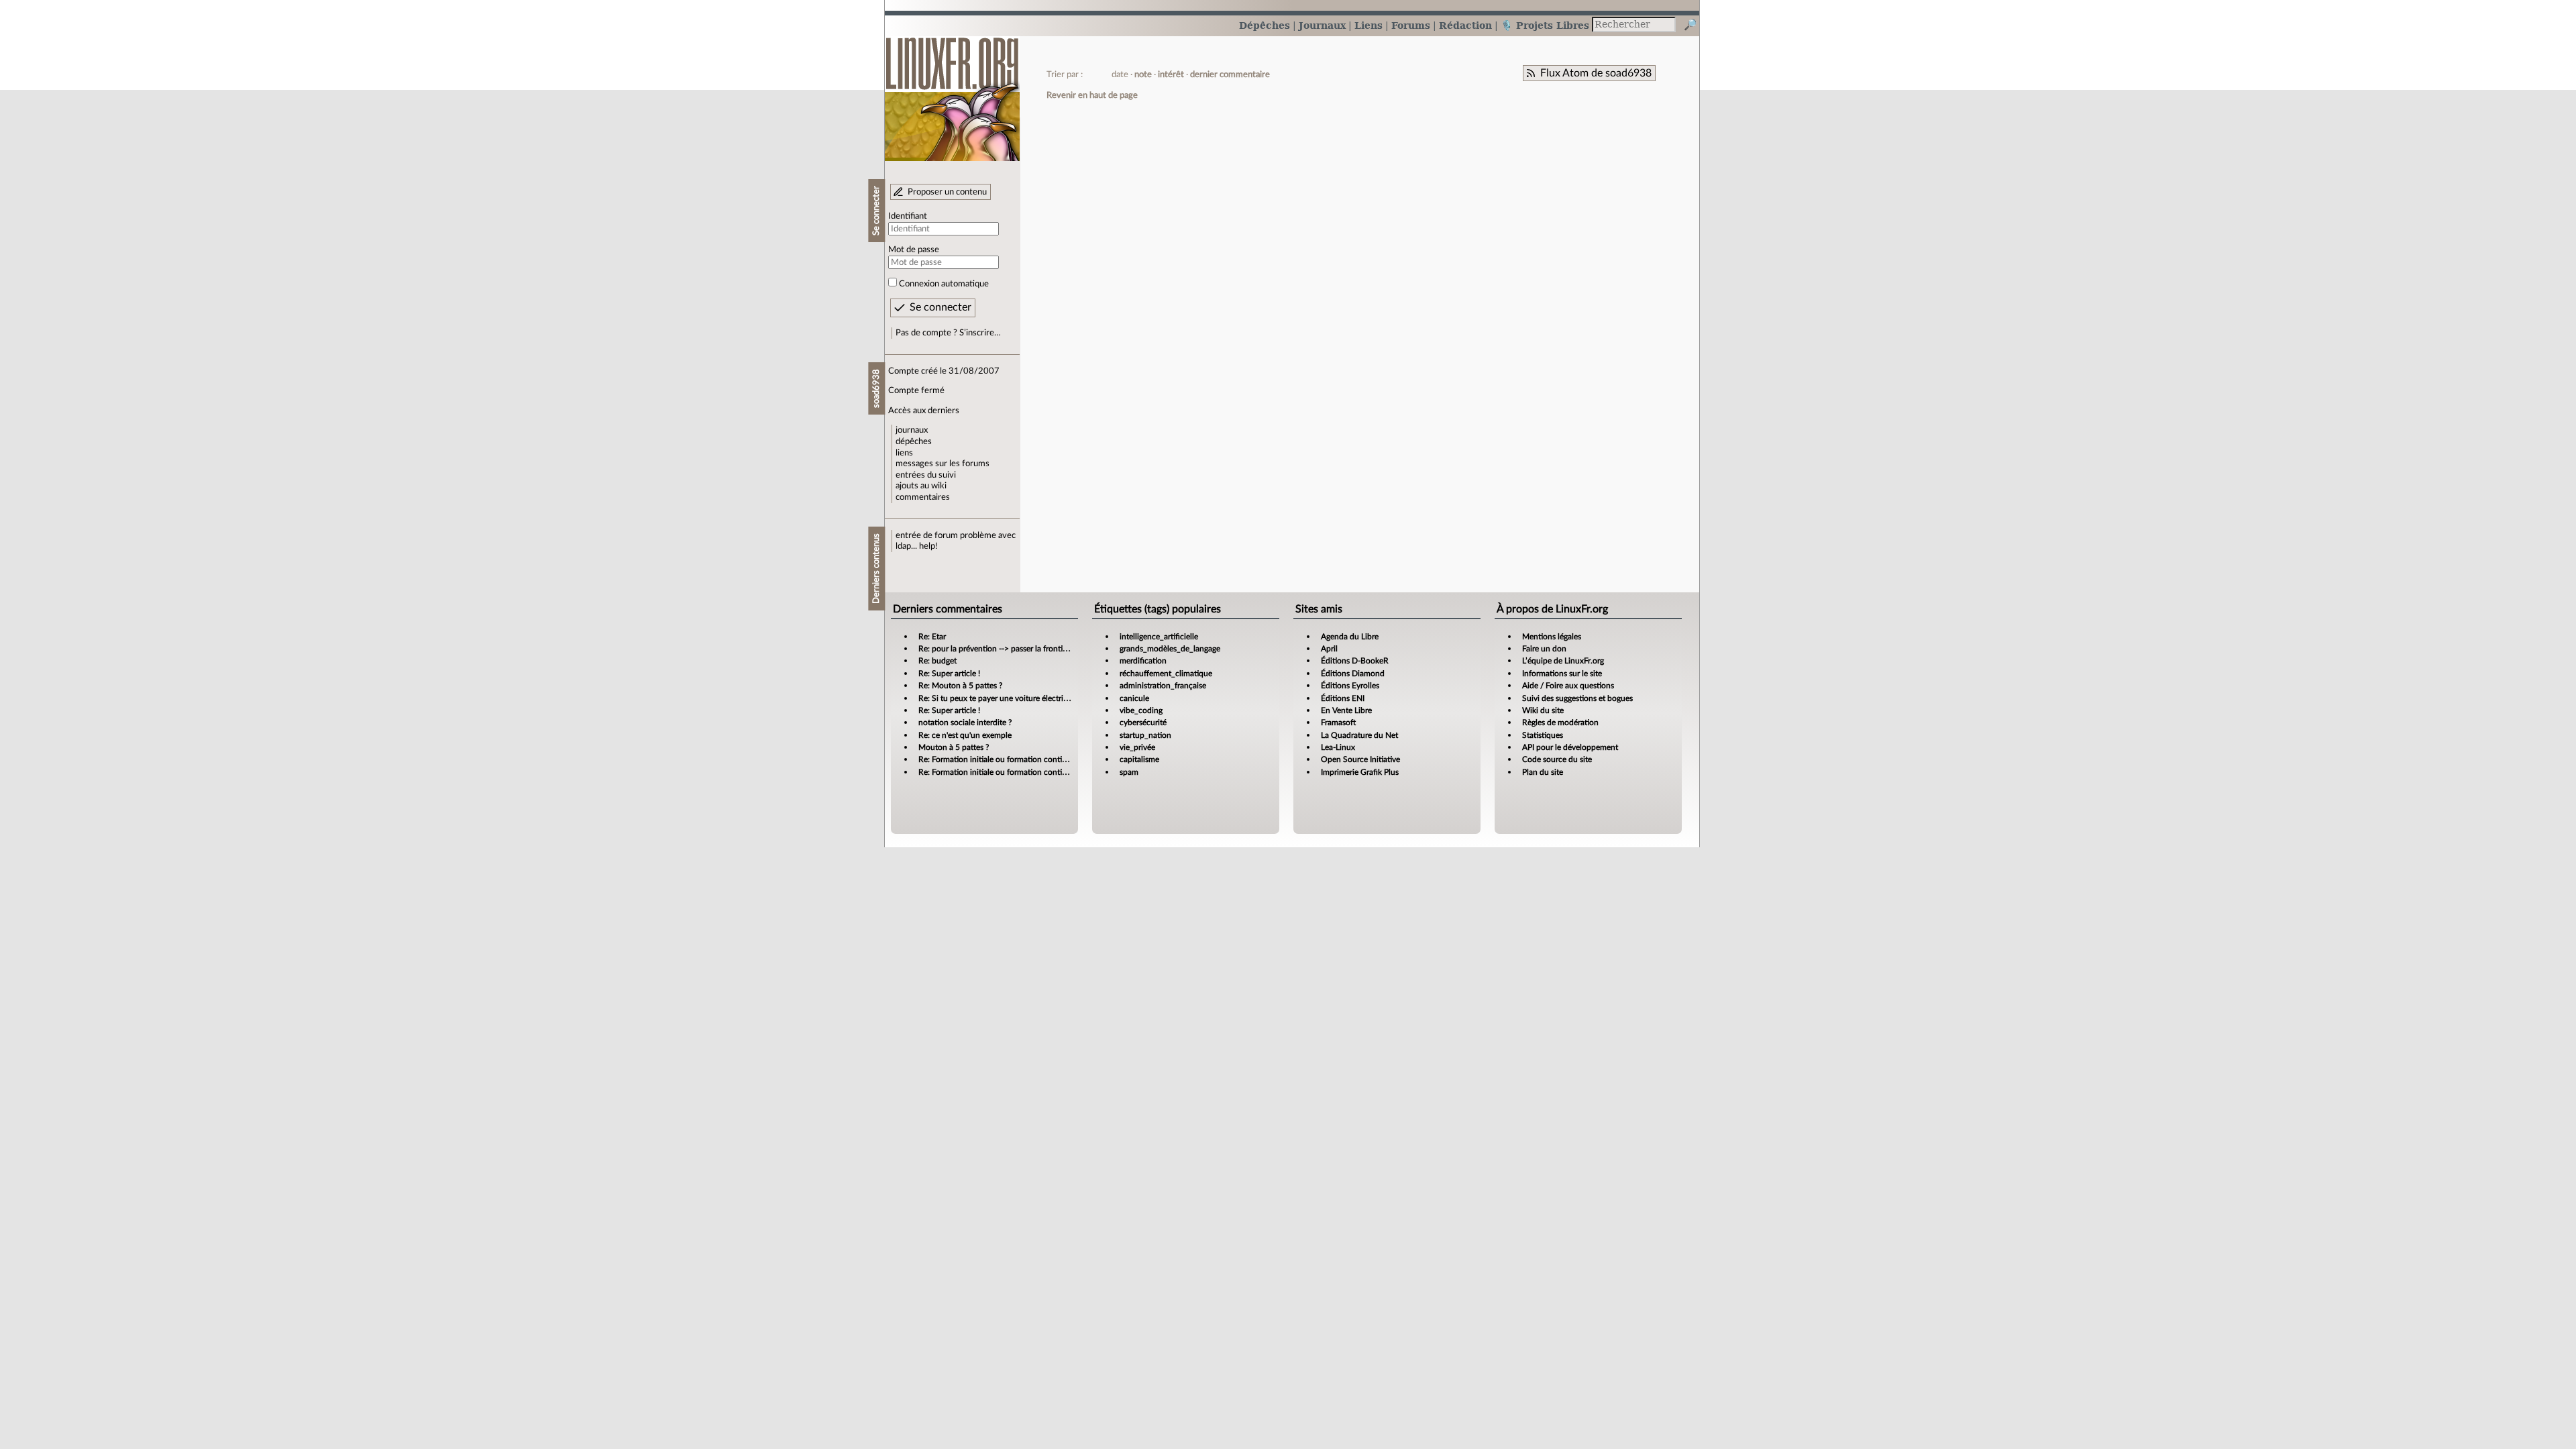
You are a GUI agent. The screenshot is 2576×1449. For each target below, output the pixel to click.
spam (1129, 772)
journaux (912, 430)
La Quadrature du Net (1359, 735)
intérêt (1171, 74)
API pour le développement (1570, 747)
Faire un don (1544, 649)
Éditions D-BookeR (1355, 661)
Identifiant (908, 216)
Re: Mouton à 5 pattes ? (960, 686)
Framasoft (1338, 722)
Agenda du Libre (1350, 637)
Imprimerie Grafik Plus (1360, 772)
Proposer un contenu (947, 192)
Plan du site (1543, 772)
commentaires (923, 497)
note (1143, 74)
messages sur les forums (943, 464)
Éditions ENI (1343, 698)
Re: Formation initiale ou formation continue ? (1000, 759)
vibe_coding (1141, 710)
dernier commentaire (1230, 74)
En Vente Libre (1346, 710)
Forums (1411, 25)
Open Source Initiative (1360, 759)
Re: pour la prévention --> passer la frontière (996, 649)
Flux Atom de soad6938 (1596, 73)
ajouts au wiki (921, 486)
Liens (1368, 25)
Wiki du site (1543, 710)
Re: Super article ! (949, 674)
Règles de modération (1560, 722)
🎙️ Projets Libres (1545, 25)
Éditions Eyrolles (1350, 686)
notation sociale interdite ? (965, 722)
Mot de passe (914, 250)
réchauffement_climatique (1166, 674)
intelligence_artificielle (1159, 637)
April (1329, 649)
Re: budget (937, 661)
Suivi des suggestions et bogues (1577, 698)
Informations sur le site (1562, 674)
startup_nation (1145, 735)
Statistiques (1543, 735)
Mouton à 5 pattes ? (954, 747)
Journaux (1322, 25)
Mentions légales (1552, 637)
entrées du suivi (926, 475)
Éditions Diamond (1353, 674)
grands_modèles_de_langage (1170, 649)
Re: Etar (932, 637)
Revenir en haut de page (1092, 95)
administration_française (1163, 686)
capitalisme (1139, 759)
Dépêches (1265, 25)
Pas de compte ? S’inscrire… (948, 333)
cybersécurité (1143, 722)
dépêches (914, 441)
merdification (1143, 661)
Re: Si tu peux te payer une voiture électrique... (1001, 698)
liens (904, 453)
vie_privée (1137, 747)
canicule (1134, 698)
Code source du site (1557, 759)
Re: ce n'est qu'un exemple (965, 735)
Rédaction (1465, 25)
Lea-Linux (1338, 747)
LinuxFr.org (952, 92)
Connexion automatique (944, 284)
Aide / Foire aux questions (1568, 686)
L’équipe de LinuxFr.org (1563, 661)
